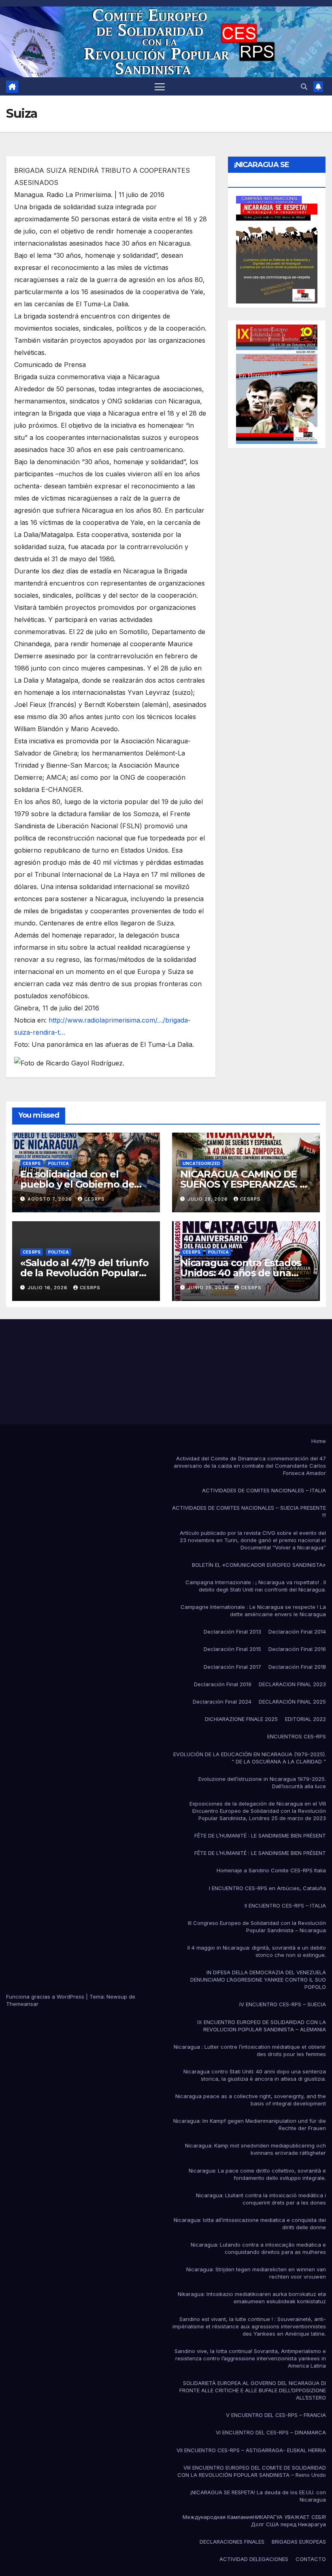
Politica (59, 1163)
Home (319, 1441)
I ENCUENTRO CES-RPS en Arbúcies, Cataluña (267, 1888)
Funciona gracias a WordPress (46, 1997)
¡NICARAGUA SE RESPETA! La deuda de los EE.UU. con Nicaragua (258, 2496)
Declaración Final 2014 (297, 1632)
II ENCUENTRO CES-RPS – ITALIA (285, 1905)
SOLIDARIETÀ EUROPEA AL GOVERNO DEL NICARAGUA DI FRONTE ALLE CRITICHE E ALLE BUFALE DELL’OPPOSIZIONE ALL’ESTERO (253, 2390)
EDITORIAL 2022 (305, 1719)
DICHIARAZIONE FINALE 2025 (241, 1719)
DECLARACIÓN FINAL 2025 (292, 1702)
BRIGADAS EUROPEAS (299, 2542)
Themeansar (22, 2004)
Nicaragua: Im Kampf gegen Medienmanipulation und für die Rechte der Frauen (250, 2124)
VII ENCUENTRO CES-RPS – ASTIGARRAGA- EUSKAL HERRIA (251, 2450)
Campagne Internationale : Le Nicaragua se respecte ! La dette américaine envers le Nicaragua (253, 1611)
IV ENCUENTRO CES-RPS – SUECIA (283, 2004)
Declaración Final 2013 (232, 1632)
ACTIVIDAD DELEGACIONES (254, 2559)
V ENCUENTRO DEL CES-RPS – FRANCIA (276, 2415)
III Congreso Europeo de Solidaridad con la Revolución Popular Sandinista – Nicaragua (257, 1927)
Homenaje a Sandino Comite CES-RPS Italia (271, 1870)
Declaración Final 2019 (223, 1684)
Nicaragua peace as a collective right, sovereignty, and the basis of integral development (251, 2100)
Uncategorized (201, 1163)
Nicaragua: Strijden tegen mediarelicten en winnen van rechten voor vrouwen (256, 2273)
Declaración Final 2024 (222, 1702)
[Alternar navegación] (160, 86)
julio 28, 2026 (209, 1199)
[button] (304, 87)
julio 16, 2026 (48, 1288)
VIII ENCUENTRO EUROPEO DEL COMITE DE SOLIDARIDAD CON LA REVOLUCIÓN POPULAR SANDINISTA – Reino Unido (252, 2471)
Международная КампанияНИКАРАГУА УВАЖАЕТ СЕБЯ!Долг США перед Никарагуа (254, 2521)
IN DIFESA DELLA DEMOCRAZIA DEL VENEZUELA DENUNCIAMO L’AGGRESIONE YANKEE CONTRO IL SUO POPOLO (258, 1980)
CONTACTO (311, 2559)
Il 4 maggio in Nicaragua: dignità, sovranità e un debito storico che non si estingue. (257, 1951)
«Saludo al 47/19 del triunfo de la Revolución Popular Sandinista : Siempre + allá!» (85, 1273)
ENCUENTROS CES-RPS (297, 1736)
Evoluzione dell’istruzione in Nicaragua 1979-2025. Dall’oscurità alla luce (262, 1782)
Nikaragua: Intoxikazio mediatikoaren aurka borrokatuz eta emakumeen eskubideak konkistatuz (252, 2298)
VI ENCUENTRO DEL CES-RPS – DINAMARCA (271, 2432)
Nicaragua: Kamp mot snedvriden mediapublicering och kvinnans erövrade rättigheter (255, 2149)
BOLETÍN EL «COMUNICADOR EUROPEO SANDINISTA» (259, 1565)
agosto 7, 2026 (51, 1199)
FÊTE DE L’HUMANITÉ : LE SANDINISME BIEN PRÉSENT (260, 1835)
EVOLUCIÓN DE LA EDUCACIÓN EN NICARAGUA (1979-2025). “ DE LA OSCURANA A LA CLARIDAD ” (250, 1758)
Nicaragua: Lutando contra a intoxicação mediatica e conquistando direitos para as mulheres (258, 2248)
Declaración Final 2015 (232, 1649)
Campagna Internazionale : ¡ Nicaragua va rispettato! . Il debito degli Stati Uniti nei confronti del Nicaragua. (256, 1586)
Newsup (117, 1997)
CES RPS (32, 1163)
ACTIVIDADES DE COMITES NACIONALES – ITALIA (264, 1490)
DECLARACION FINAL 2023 (292, 1684)
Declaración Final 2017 (232, 1667)
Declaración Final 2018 (297, 1667)
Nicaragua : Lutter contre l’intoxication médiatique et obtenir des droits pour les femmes (250, 2050)
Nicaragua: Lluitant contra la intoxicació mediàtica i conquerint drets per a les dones (261, 2199)
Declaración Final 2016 (297, 1649)
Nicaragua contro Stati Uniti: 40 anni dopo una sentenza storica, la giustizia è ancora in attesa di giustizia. (255, 2075)
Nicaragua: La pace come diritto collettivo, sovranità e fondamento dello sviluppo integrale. (257, 2174)
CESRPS (95, 1199)
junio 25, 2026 (209, 1288)
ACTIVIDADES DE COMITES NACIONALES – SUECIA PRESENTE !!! (249, 1511)
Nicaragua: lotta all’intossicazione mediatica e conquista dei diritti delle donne (250, 2224)
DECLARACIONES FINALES (232, 2542)
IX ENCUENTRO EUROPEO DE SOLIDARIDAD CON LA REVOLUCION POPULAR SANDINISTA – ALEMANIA (262, 2026)
